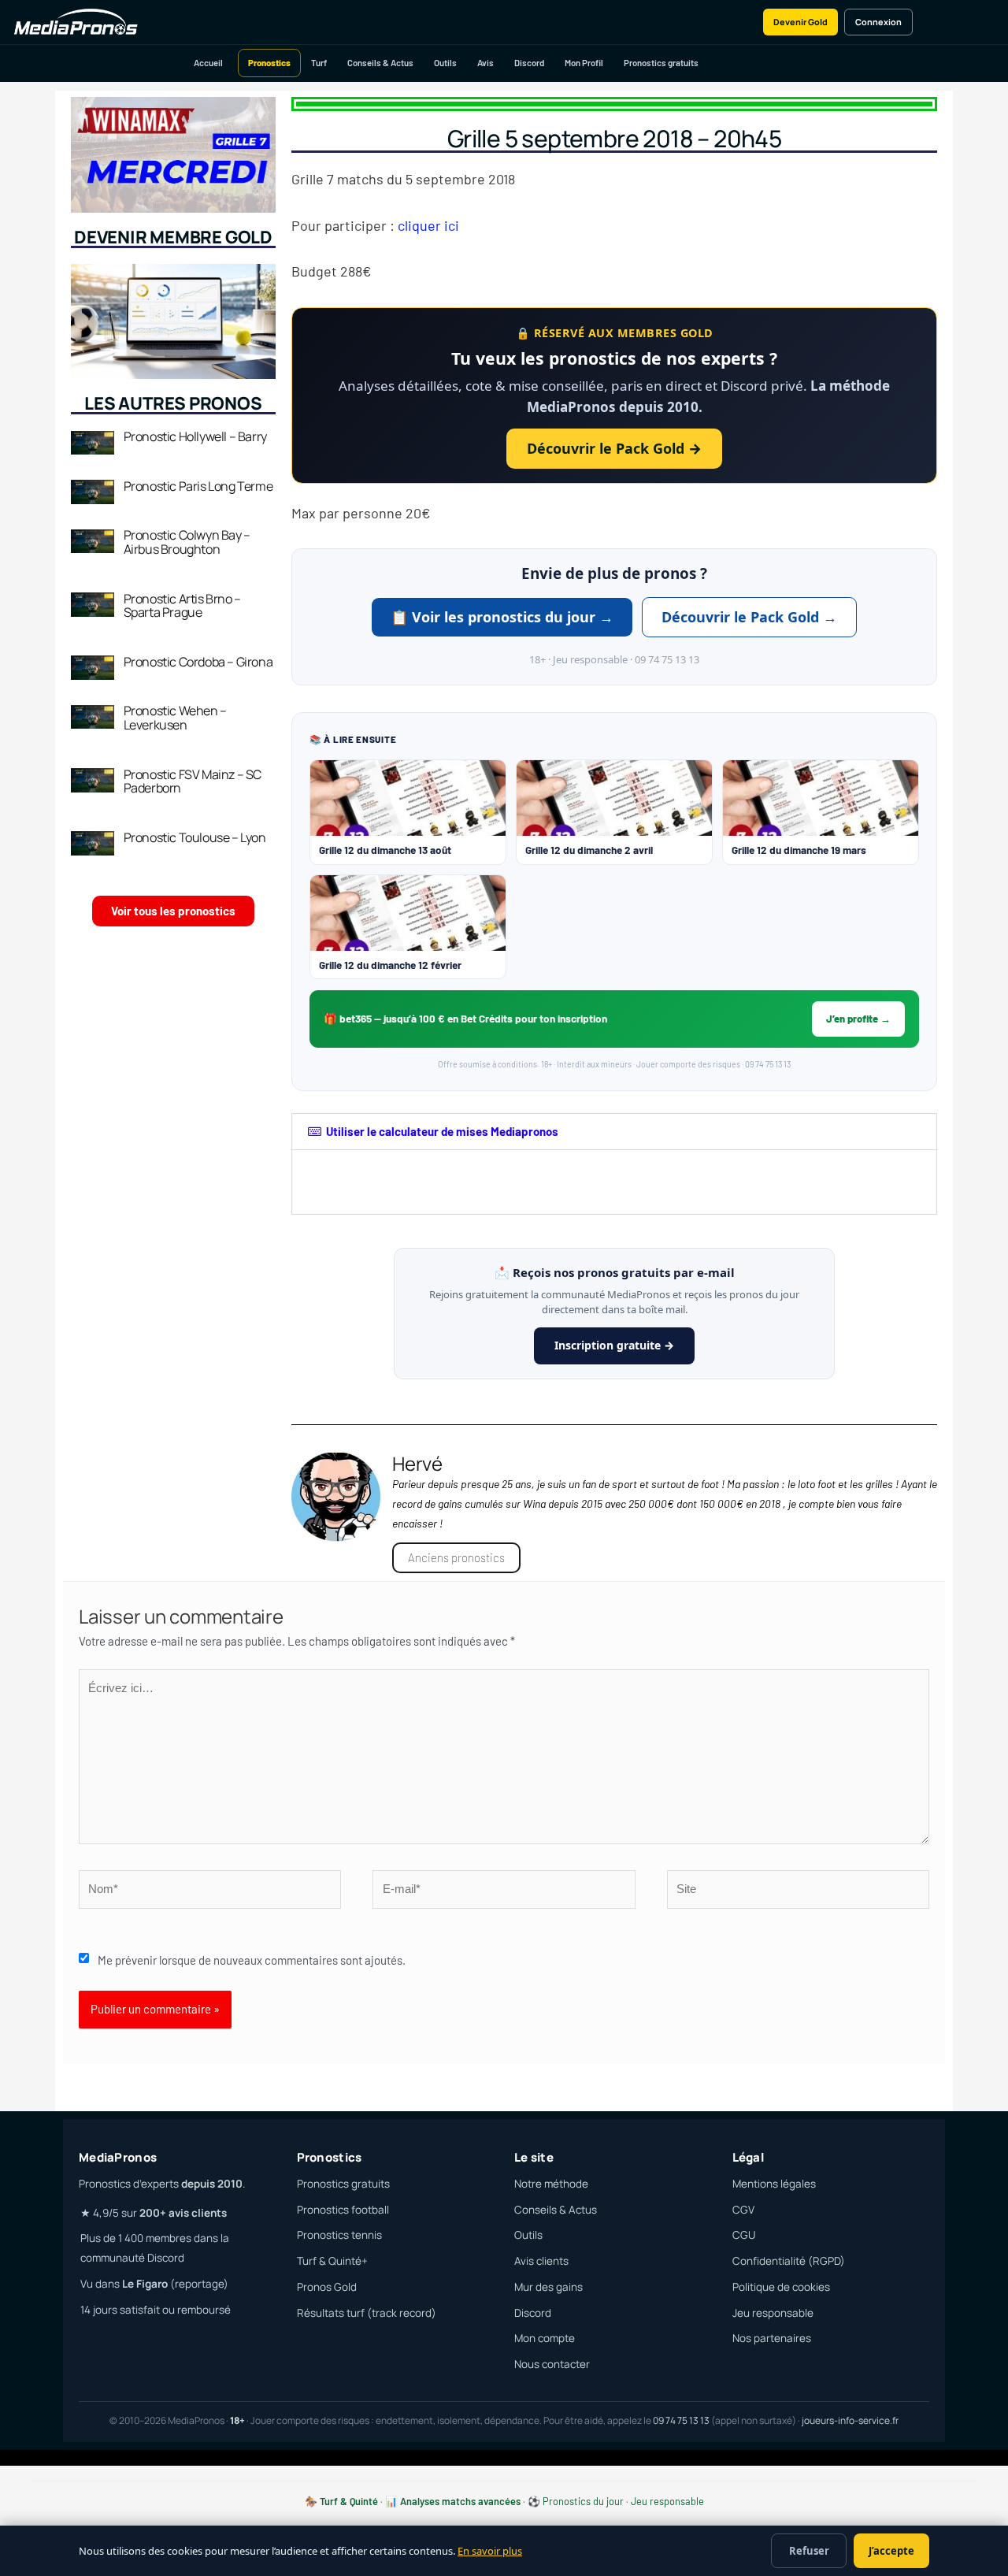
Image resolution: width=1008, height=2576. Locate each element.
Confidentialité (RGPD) (789, 2261)
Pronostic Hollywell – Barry (195, 436)
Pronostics (269, 63)
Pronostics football (343, 2210)
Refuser (809, 2551)
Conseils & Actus (380, 63)
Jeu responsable (773, 2313)
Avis (485, 63)
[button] (614, 1132)
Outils (445, 63)
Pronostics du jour (583, 2501)
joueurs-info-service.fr (850, 2420)
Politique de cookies (781, 2287)
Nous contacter (552, 2364)
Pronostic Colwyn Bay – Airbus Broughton (187, 542)
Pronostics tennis (339, 2235)
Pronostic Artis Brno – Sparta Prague (182, 606)
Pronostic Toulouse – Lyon (195, 837)
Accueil (208, 63)
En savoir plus (490, 2551)
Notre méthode (551, 2184)
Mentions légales (774, 2184)
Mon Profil (584, 63)
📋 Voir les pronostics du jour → (502, 617)
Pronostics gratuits (661, 63)
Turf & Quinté (349, 2501)
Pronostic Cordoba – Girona (198, 662)
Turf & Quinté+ (332, 2261)
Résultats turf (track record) (367, 2313)
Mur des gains (548, 2287)
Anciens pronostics (456, 1557)
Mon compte (545, 2338)
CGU (744, 2235)
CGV (743, 2210)
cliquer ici (428, 225)
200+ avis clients (183, 2213)
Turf (319, 63)
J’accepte (891, 2551)
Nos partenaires (772, 2338)
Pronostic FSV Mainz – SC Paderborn (193, 781)
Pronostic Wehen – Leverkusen (175, 718)
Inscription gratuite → (614, 1345)
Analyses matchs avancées (460, 2501)
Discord (529, 63)
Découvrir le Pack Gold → (614, 448)
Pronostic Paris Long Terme (198, 486)
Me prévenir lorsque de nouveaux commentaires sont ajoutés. (252, 1960)
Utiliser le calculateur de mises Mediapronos (442, 1131)
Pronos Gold (327, 2287)
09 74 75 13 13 (681, 2420)
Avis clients (541, 2261)
